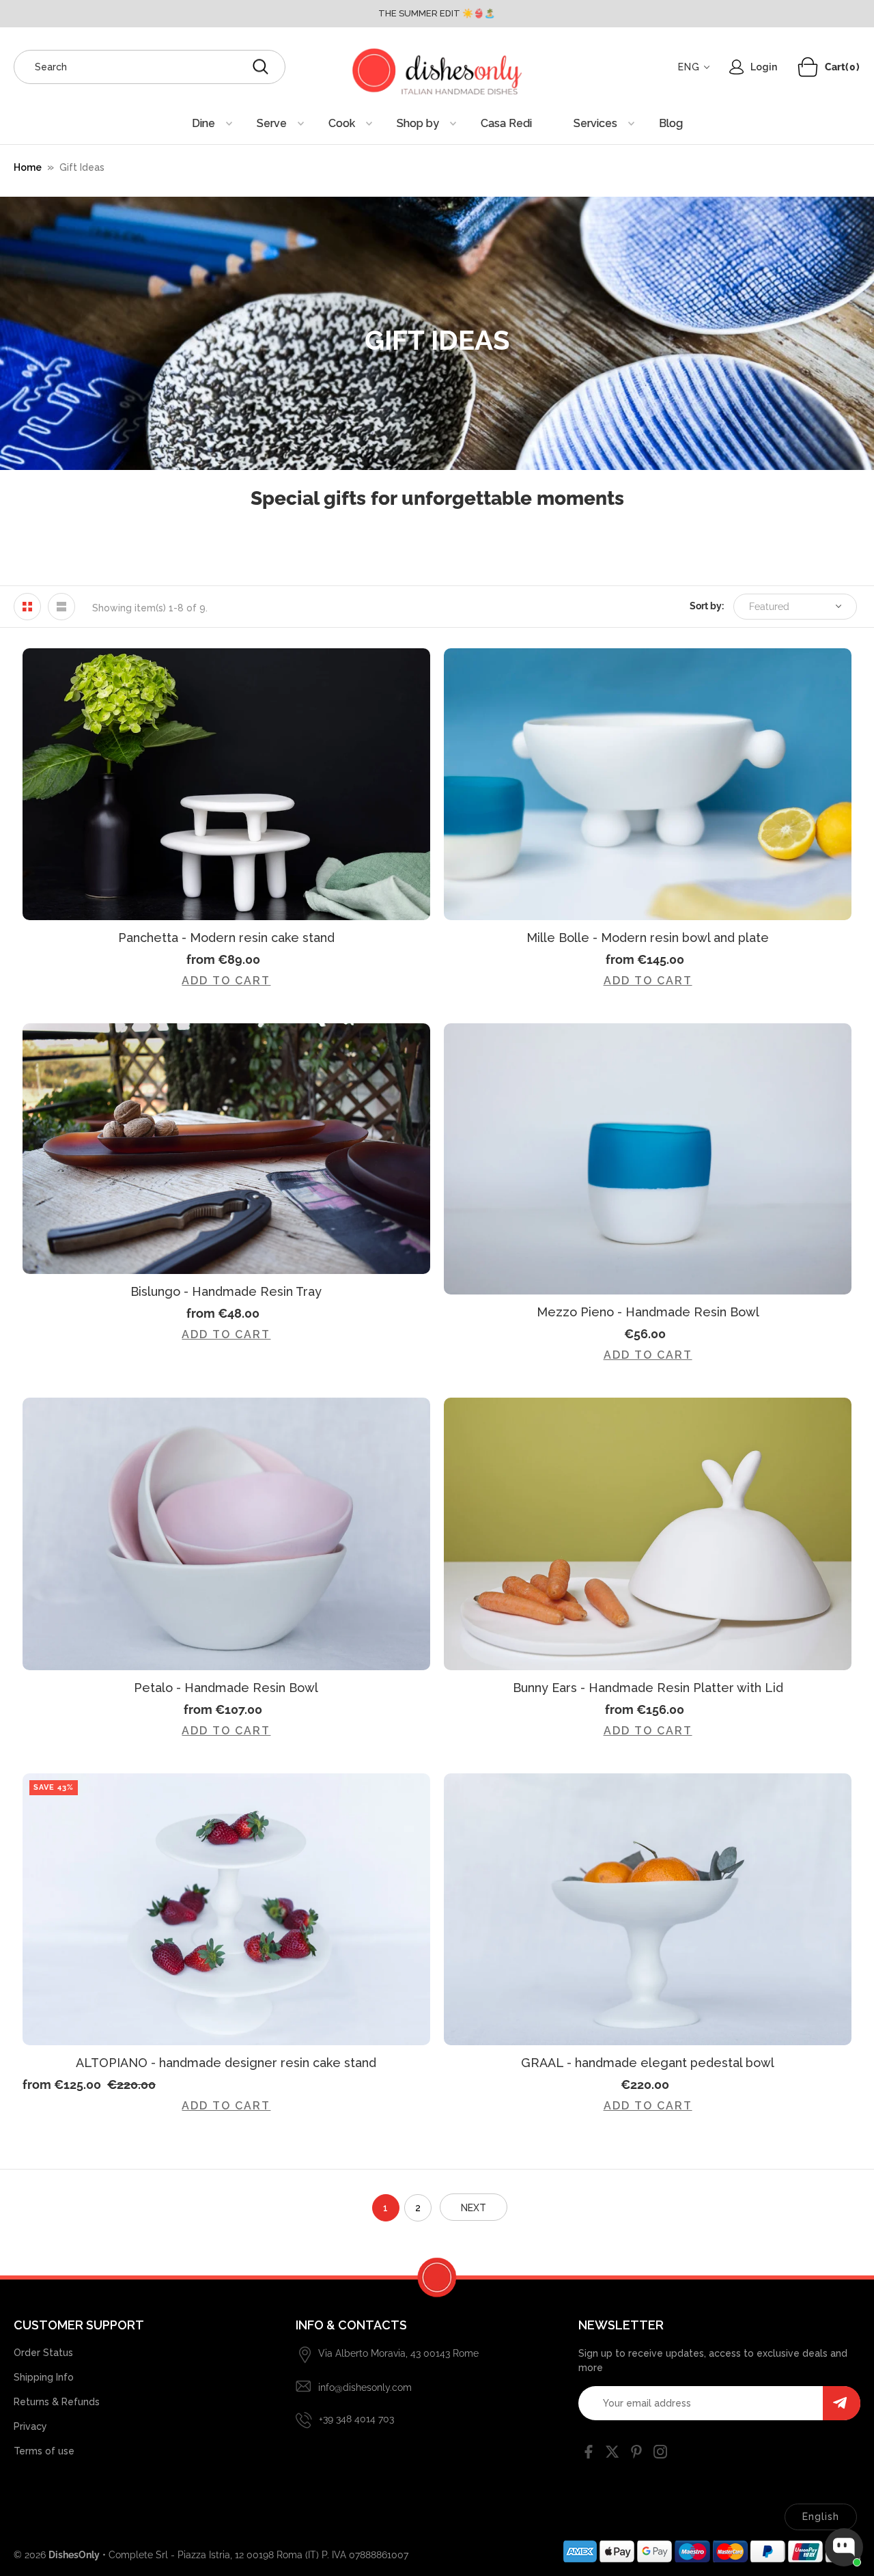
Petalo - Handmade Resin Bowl (226, 1688)
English (821, 2517)
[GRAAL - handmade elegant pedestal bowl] (648, 1909)
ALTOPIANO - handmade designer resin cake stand (226, 2063)
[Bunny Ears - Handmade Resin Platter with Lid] (648, 1534)
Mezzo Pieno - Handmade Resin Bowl (648, 1312)
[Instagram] (660, 2454)
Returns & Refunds (57, 2402)
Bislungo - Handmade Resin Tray (226, 1291)
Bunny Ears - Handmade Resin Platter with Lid (648, 1688)
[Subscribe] (842, 2403)
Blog (671, 123)
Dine (203, 123)
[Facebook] (589, 2454)
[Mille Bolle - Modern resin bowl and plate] (648, 784)
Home (28, 167)
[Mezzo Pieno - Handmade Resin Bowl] (648, 1159)
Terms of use (44, 2451)
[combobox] (150, 67)
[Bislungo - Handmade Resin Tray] (226, 1149)
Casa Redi (506, 123)
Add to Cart (226, 981)
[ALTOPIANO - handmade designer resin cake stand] (226, 1909)
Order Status (43, 2353)
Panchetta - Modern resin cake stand (226, 938)
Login (764, 67)
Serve (272, 123)
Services (595, 123)
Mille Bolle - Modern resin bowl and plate (648, 938)
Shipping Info (44, 2377)
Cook (342, 123)
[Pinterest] (636, 2454)
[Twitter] (612, 2454)
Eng (689, 67)
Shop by (418, 123)
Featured (769, 607)
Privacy (30, 2426)
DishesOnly (74, 2555)
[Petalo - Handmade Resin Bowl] (226, 1534)
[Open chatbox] (844, 2547)
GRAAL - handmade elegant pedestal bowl (648, 2063)
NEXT (474, 2208)
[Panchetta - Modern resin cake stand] (226, 784)
